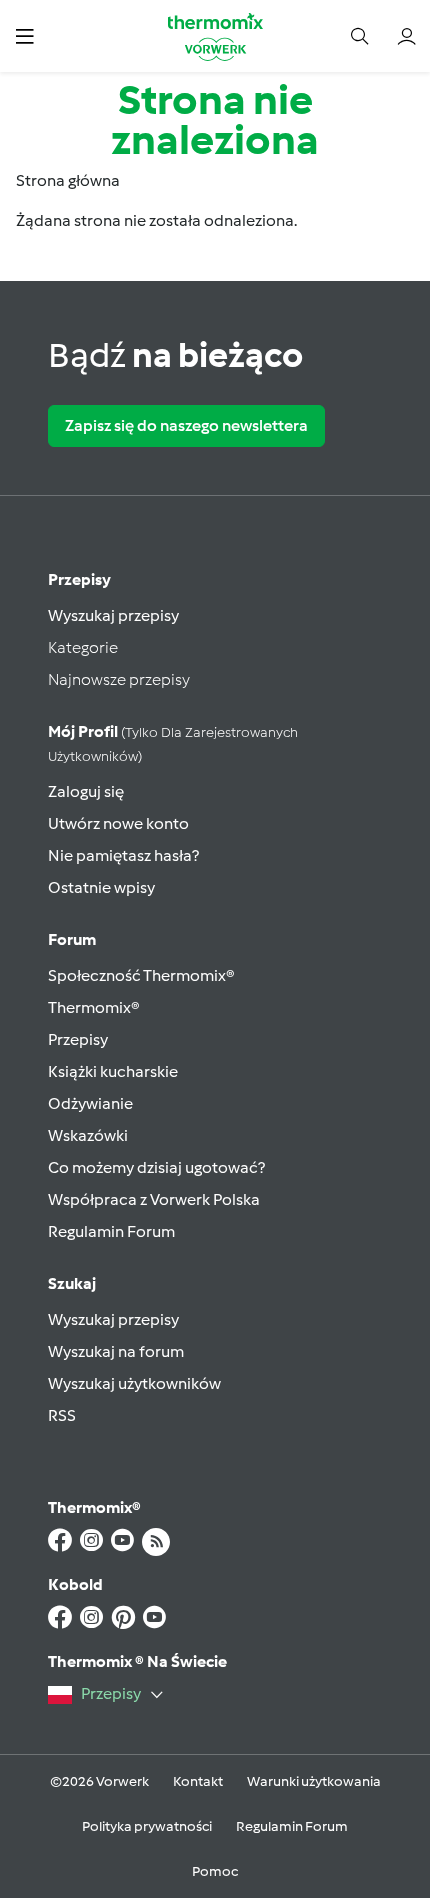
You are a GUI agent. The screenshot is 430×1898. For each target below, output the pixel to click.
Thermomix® (94, 1007)
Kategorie (83, 647)
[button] (24, 35)
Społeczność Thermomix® (141, 975)
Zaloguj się (86, 791)
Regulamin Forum (111, 1231)
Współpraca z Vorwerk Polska (154, 1199)
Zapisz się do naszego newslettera (186, 425)
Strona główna (68, 180)
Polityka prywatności (147, 1826)
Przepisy (79, 579)
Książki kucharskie (113, 1071)
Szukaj (72, 1283)
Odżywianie (90, 1103)
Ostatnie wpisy (101, 887)
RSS (62, 1415)
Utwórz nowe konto (118, 823)
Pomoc (215, 1871)
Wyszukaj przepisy (113, 615)
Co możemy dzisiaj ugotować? (156, 1167)
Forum (72, 939)
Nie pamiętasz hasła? (123, 855)
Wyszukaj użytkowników (134, 1383)
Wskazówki (88, 1135)
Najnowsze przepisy (119, 679)
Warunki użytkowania (314, 1781)
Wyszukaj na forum (116, 1351)
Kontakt (198, 1781)
